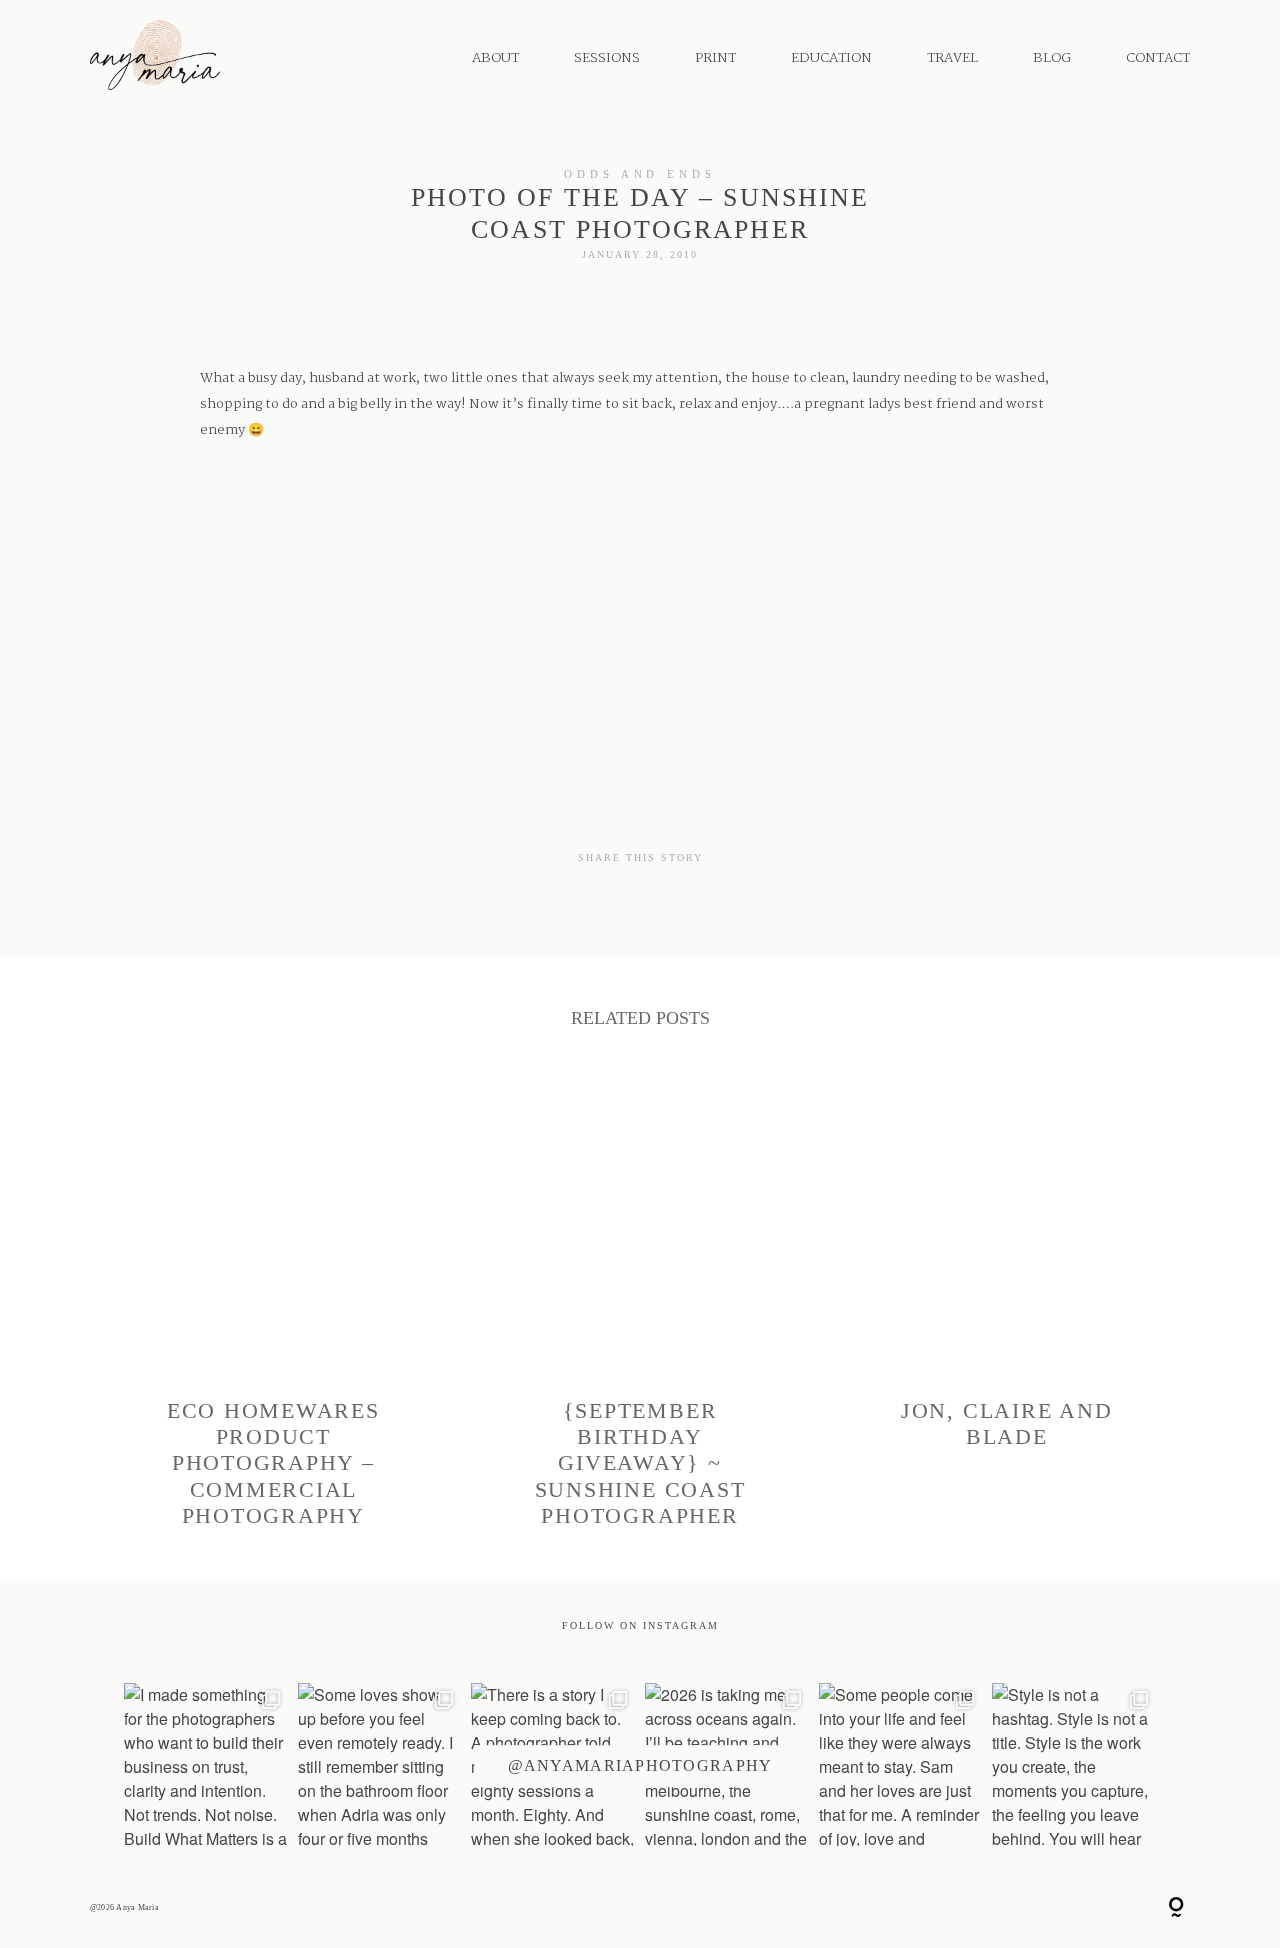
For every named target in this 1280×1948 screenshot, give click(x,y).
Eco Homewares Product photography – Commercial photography (273, 1305)
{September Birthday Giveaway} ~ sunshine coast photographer (640, 1305)
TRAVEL (952, 58)
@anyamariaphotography (640, 1765)
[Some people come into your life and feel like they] (901, 1765)
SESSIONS (607, 58)
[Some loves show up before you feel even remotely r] (380, 1765)
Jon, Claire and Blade (1006, 1305)
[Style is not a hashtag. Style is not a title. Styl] (1074, 1765)
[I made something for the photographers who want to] (206, 1765)
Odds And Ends (640, 174)
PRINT (715, 58)
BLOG (1052, 58)
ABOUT (495, 58)
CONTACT (1158, 58)
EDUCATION (831, 58)
